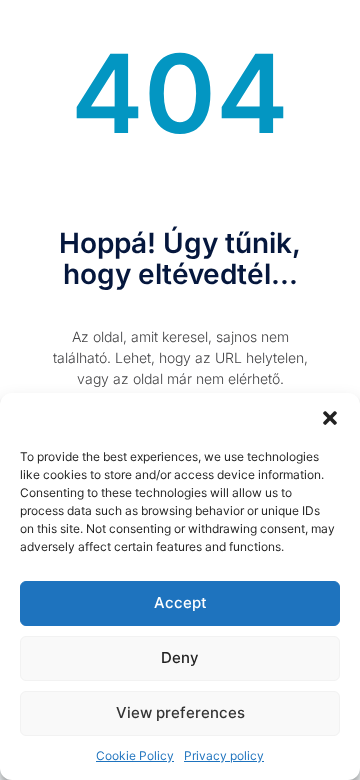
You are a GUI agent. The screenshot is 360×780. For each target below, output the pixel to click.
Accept (180, 602)
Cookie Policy (135, 755)
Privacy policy (224, 755)
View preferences (180, 712)
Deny (180, 657)
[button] (330, 418)
